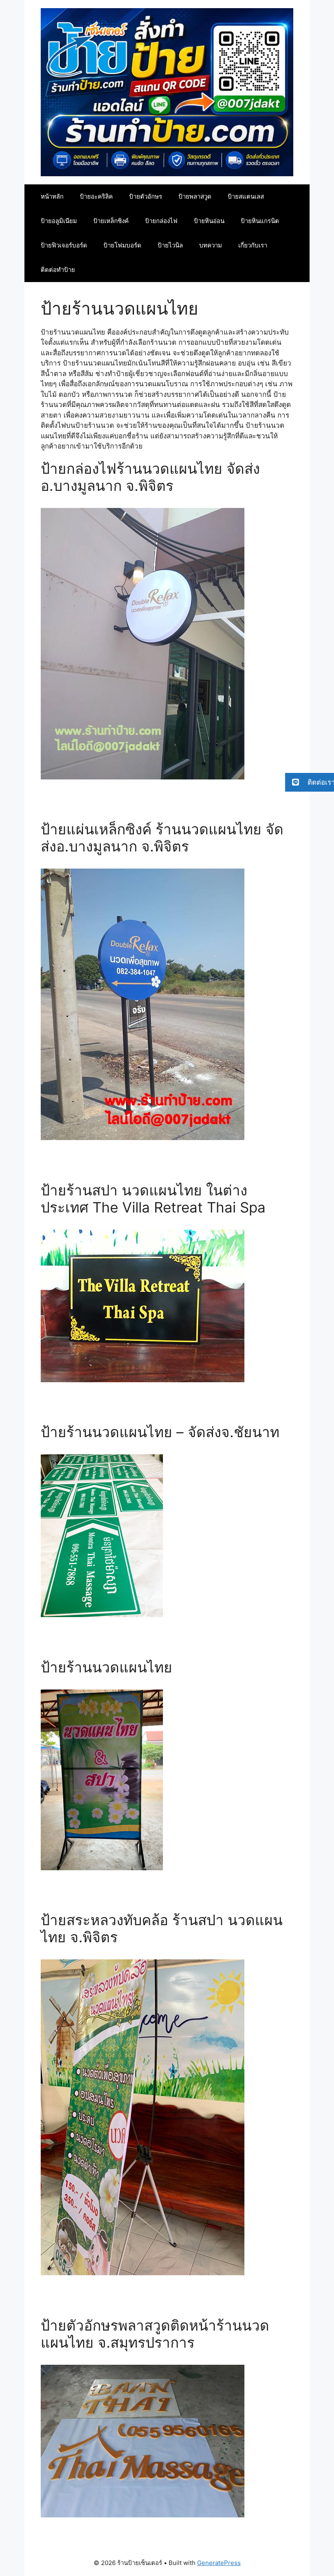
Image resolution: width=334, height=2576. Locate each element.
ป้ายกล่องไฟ (161, 221)
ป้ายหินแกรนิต (260, 221)
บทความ (211, 245)
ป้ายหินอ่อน (209, 221)
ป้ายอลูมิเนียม (59, 221)
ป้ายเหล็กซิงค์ (111, 221)
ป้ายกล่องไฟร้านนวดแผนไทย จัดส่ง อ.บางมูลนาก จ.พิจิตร (150, 477)
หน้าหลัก (52, 196)
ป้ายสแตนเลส (246, 196)
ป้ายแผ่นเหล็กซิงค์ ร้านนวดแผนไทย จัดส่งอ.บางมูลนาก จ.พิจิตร (162, 838)
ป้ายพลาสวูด (195, 196)
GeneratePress (219, 2563)
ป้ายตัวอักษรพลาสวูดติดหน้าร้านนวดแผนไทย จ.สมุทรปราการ (155, 2334)
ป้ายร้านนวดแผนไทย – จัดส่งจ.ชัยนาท (160, 1432)
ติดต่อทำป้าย (58, 270)
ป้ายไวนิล (170, 245)
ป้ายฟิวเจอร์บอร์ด (64, 245)
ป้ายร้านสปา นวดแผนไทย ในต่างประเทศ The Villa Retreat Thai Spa (153, 1199)
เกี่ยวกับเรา (253, 245)
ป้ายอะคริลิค (96, 196)
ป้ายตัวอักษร (146, 196)
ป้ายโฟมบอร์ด (122, 245)
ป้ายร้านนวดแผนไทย (107, 1667)
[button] (310, 782)
